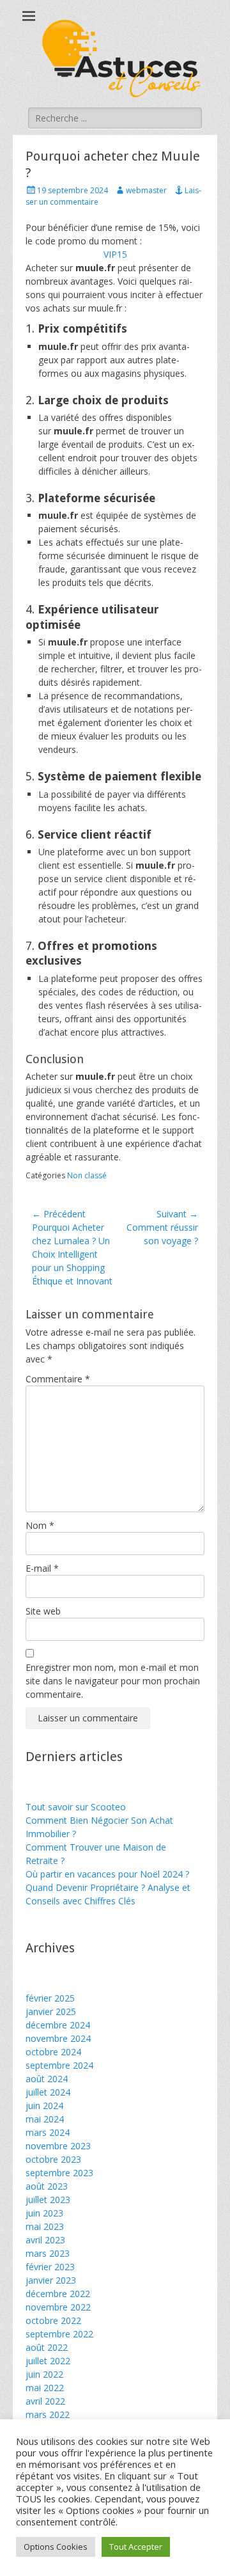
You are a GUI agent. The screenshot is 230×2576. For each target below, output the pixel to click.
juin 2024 (44, 2106)
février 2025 (50, 1998)
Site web (43, 1611)
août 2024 (47, 2079)
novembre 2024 (58, 2038)
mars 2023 (48, 2253)
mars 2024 (48, 2132)
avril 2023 (45, 2240)
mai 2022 (45, 2388)
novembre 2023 (58, 2146)
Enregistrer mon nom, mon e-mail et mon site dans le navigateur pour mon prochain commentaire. (113, 1681)
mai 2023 (45, 2226)
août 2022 (47, 2347)
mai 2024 (45, 2119)
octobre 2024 (53, 2052)
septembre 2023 (59, 2173)
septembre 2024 (59, 2065)
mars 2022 (48, 2414)
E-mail (42, 1568)
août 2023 (47, 2186)
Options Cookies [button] (56, 2547)
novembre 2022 (58, 2307)
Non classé (87, 1175)
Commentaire (58, 1379)
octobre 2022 (53, 2320)
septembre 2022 (59, 2334)
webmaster (146, 190)
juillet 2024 (48, 2092)
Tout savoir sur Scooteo (76, 1807)
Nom (40, 1525)
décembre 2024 (58, 2025)
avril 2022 (45, 2401)
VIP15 (115, 254)
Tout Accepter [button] (136, 2547)
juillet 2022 (48, 2361)
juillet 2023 (48, 2200)
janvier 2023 (51, 2280)
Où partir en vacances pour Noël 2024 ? (107, 1874)
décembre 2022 (58, 2294)
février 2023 (50, 2267)
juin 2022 (44, 2374)
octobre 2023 (53, 2159)
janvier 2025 (51, 2011)
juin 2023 (44, 2213)
